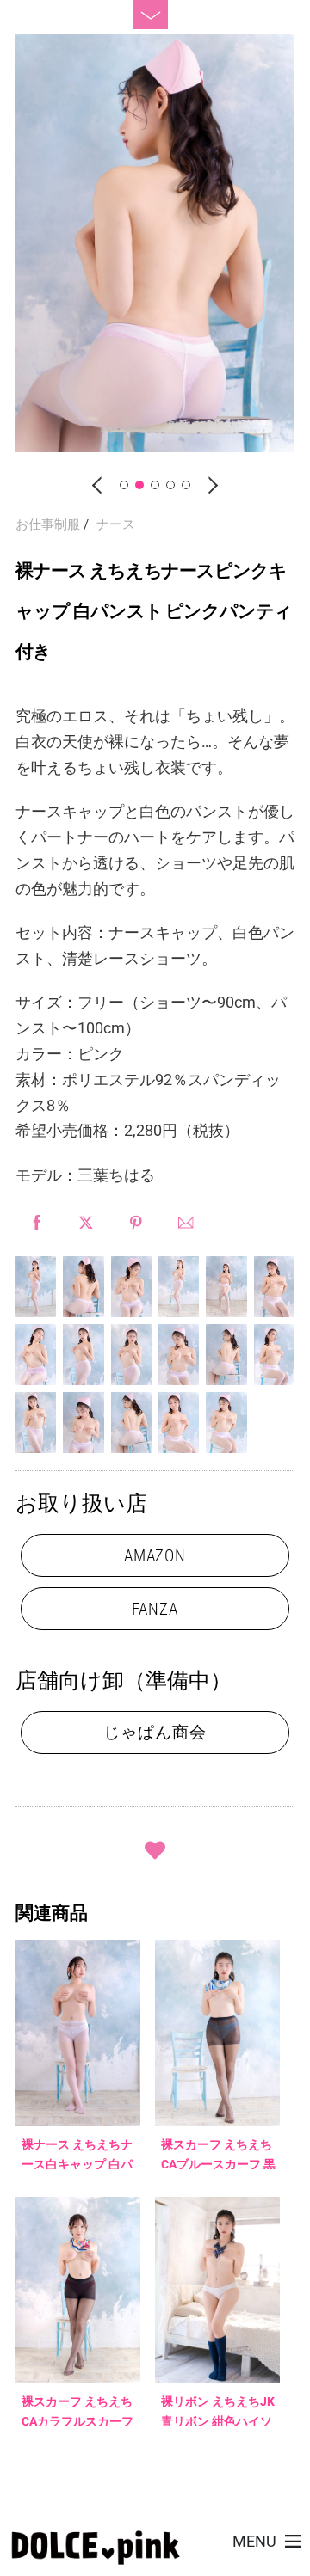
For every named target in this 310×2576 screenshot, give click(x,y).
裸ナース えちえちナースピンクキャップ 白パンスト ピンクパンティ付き (154, 611)
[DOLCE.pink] (96, 2558)
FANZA (155, 1609)
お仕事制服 (48, 524)
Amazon (155, 1556)
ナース (116, 524)
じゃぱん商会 (155, 1732)
